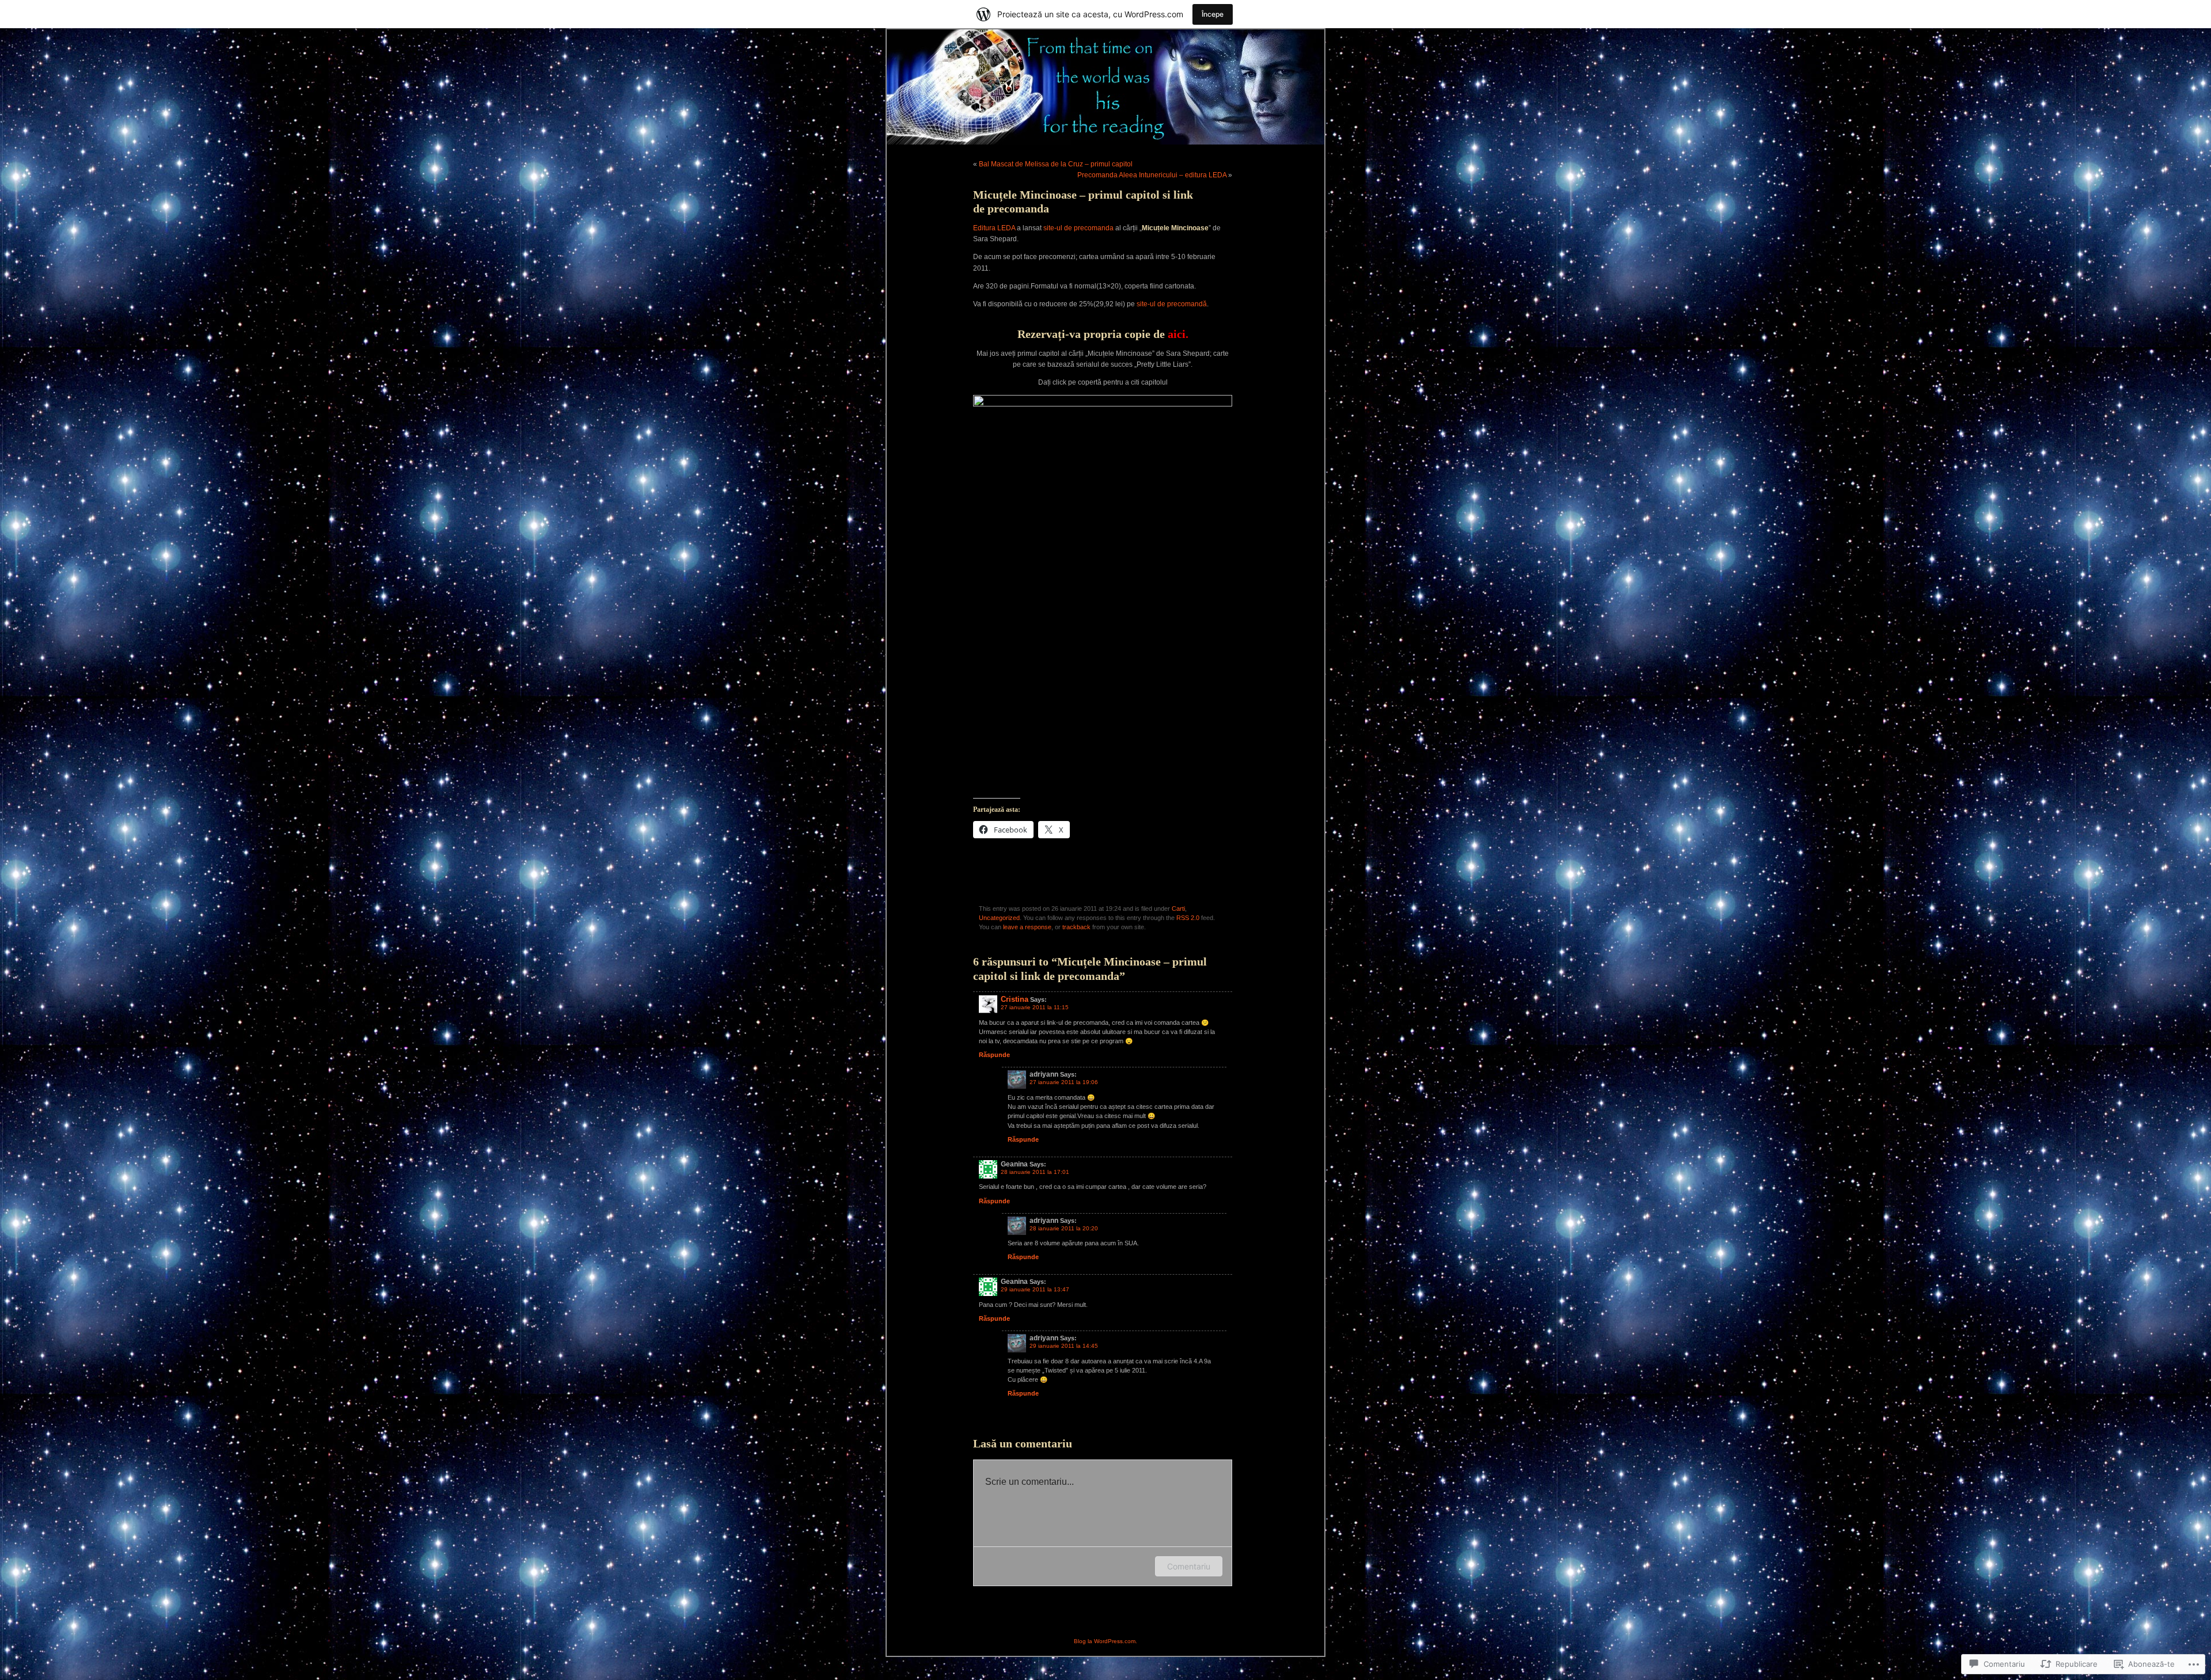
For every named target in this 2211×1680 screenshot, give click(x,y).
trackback (1076, 927)
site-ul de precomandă (1172, 304)
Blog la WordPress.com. (1105, 1641)
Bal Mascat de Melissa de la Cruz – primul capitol (1056, 164)
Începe (1213, 14)
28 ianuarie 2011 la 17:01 (1035, 1172)
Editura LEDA (994, 228)
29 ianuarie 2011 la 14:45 (1064, 1346)
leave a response (1027, 927)
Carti (1178, 909)
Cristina (1015, 999)
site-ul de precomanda (1078, 228)
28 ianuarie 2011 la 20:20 (1064, 1228)
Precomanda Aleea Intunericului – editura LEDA (1152, 175)
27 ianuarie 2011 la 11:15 (1035, 1007)
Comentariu (1189, 1566)
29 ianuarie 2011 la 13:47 (1035, 1289)
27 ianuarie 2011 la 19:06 (1064, 1082)
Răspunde (994, 1055)
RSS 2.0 (1188, 918)
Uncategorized (999, 918)
